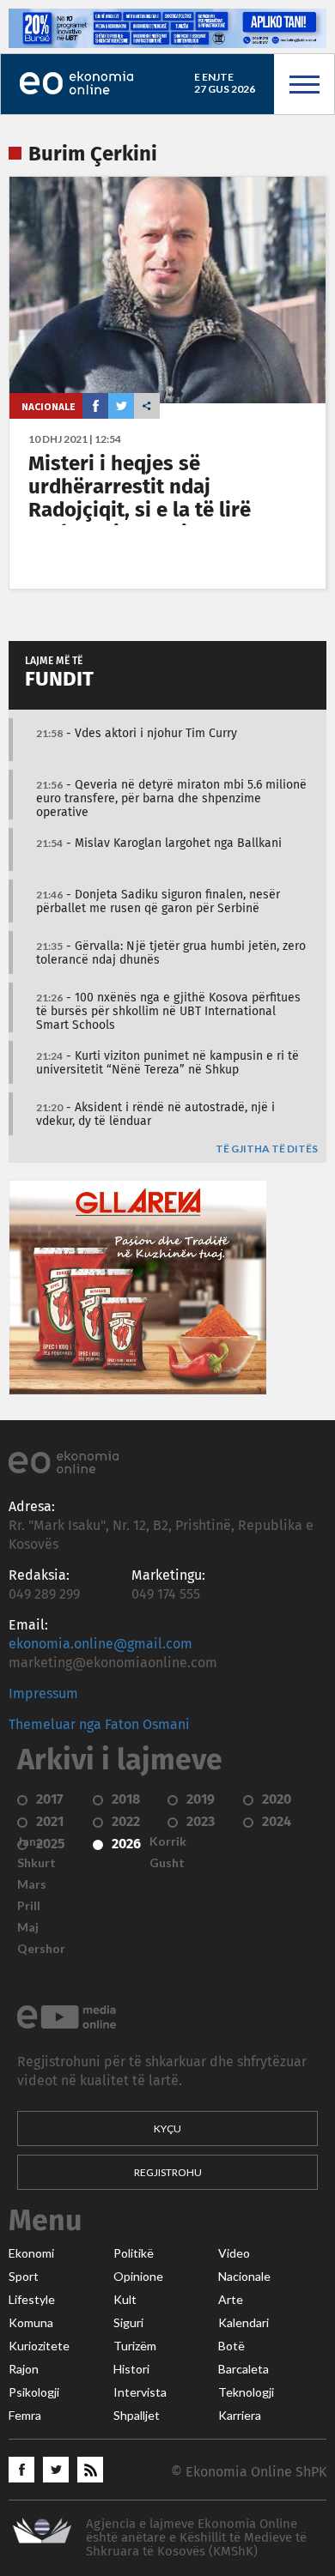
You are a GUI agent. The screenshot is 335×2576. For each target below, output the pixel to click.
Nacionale (49, 406)
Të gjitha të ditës (267, 1149)
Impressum (43, 1694)
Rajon (24, 2369)
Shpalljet (137, 2416)
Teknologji (246, 2392)
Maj (28, 1927)
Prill (29, 1906)
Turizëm (135, 2346)
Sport (24, 2277)
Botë (231, 2346)
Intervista (140, 2392)
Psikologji (34, 2392)
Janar (33, 1841)
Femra (25, 2416)
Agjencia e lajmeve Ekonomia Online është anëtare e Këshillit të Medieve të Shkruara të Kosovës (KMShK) (196, 2538)
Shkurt (37, 1863)
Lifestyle (32, 2300)
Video (234, 2253)
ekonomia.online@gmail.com (100, 1644)
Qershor (41, 1949)
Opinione (138, 2277)
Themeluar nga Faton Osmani (99, 1725)
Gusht (167, 1863)
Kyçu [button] (167, 2129)
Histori (131, 2369)
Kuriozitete (39, 2346)
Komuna (31, 2323)
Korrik (168, 1841)
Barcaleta (244, 2369)
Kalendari (244, 2323)
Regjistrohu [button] (168, 2172)
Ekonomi (31, 2253)
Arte (231, 2300)
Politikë (134, 2253)
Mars (32, 1884)
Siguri (128, 2323)
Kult (125, 2300)
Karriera (240, 2416)
